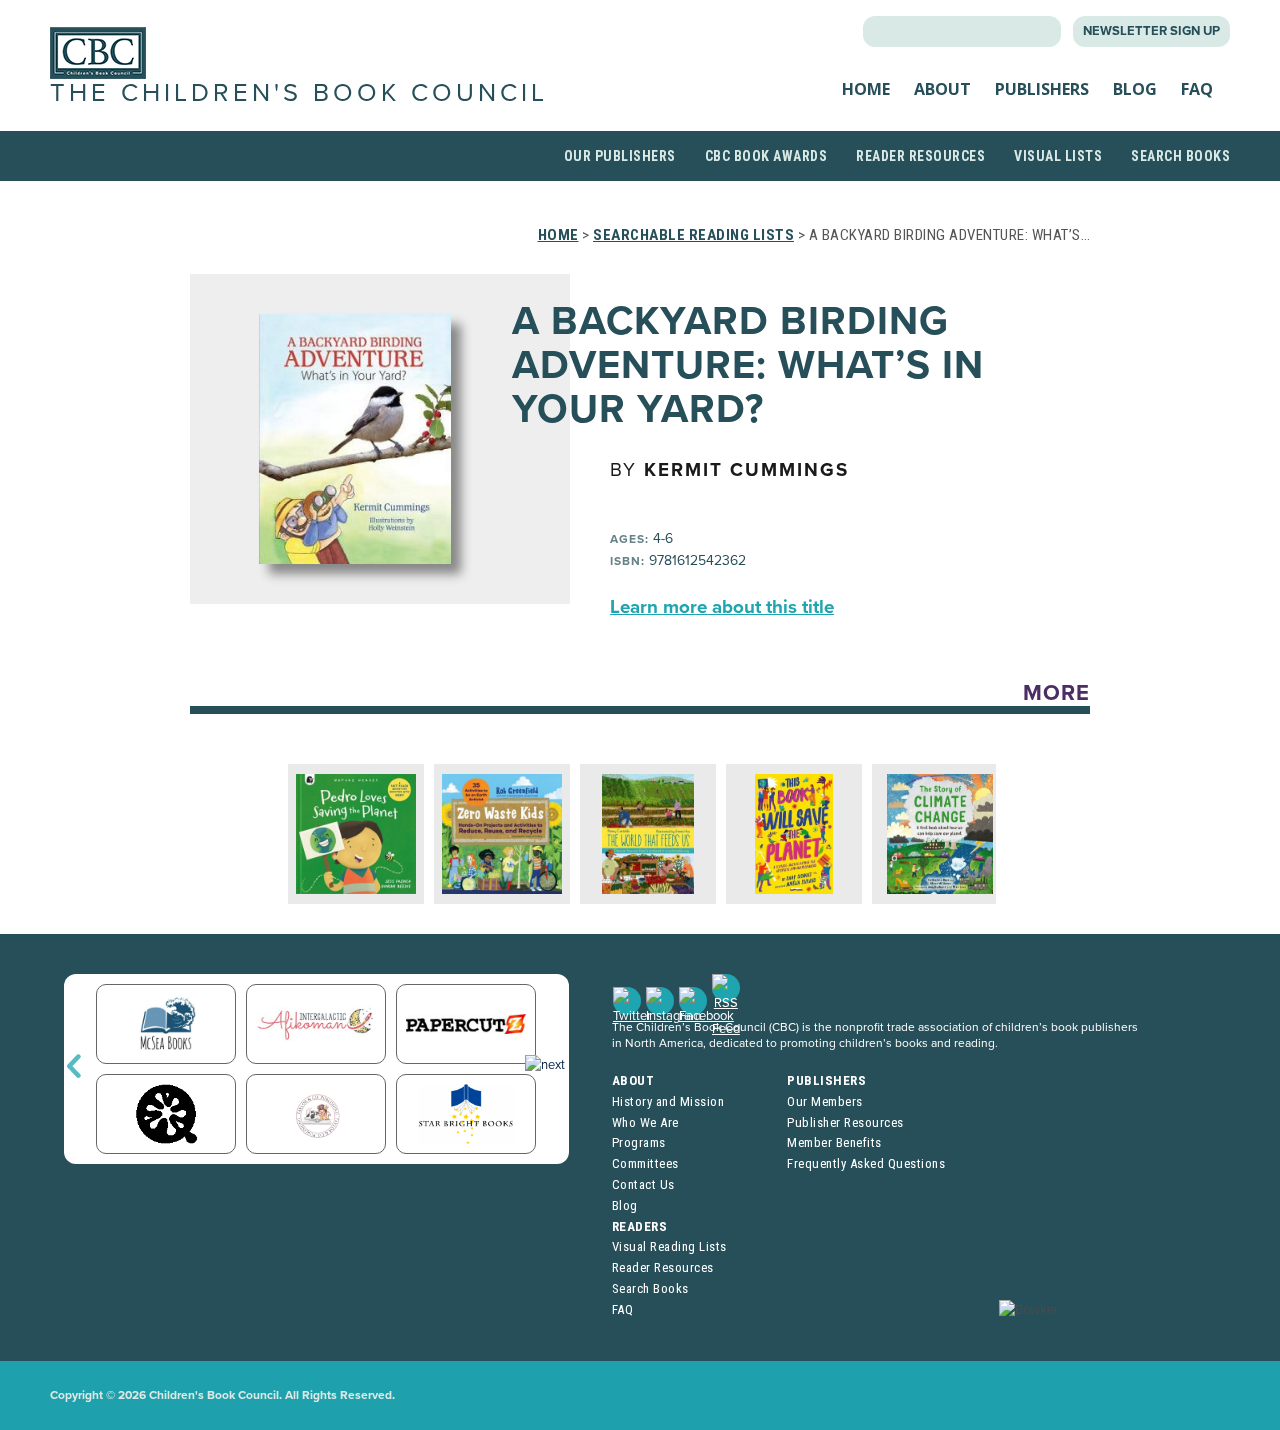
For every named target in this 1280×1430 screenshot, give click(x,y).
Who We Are (645, 1122)
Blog (1135, 89)
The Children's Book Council (299, 93)
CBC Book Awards (766, 156)
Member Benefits (834, 1142)
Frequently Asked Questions (866, 1163)
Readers (640, 1226)
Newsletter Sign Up (1151, 31)
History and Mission (668, 1101)
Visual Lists (1058, 156)
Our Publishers (620, 156)
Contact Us (643, 1184)
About (942, 89)
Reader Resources (920, 156)
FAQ (1197, 89)
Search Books (1180, 156)
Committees (645, 1163)
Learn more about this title (722, 607)
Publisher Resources (845, 1122)
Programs (639, 1142)
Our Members (825, 1101)
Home (866, 89)
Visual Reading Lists (669, 1246)
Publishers (1042, 89)
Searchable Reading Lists (693, 235)
